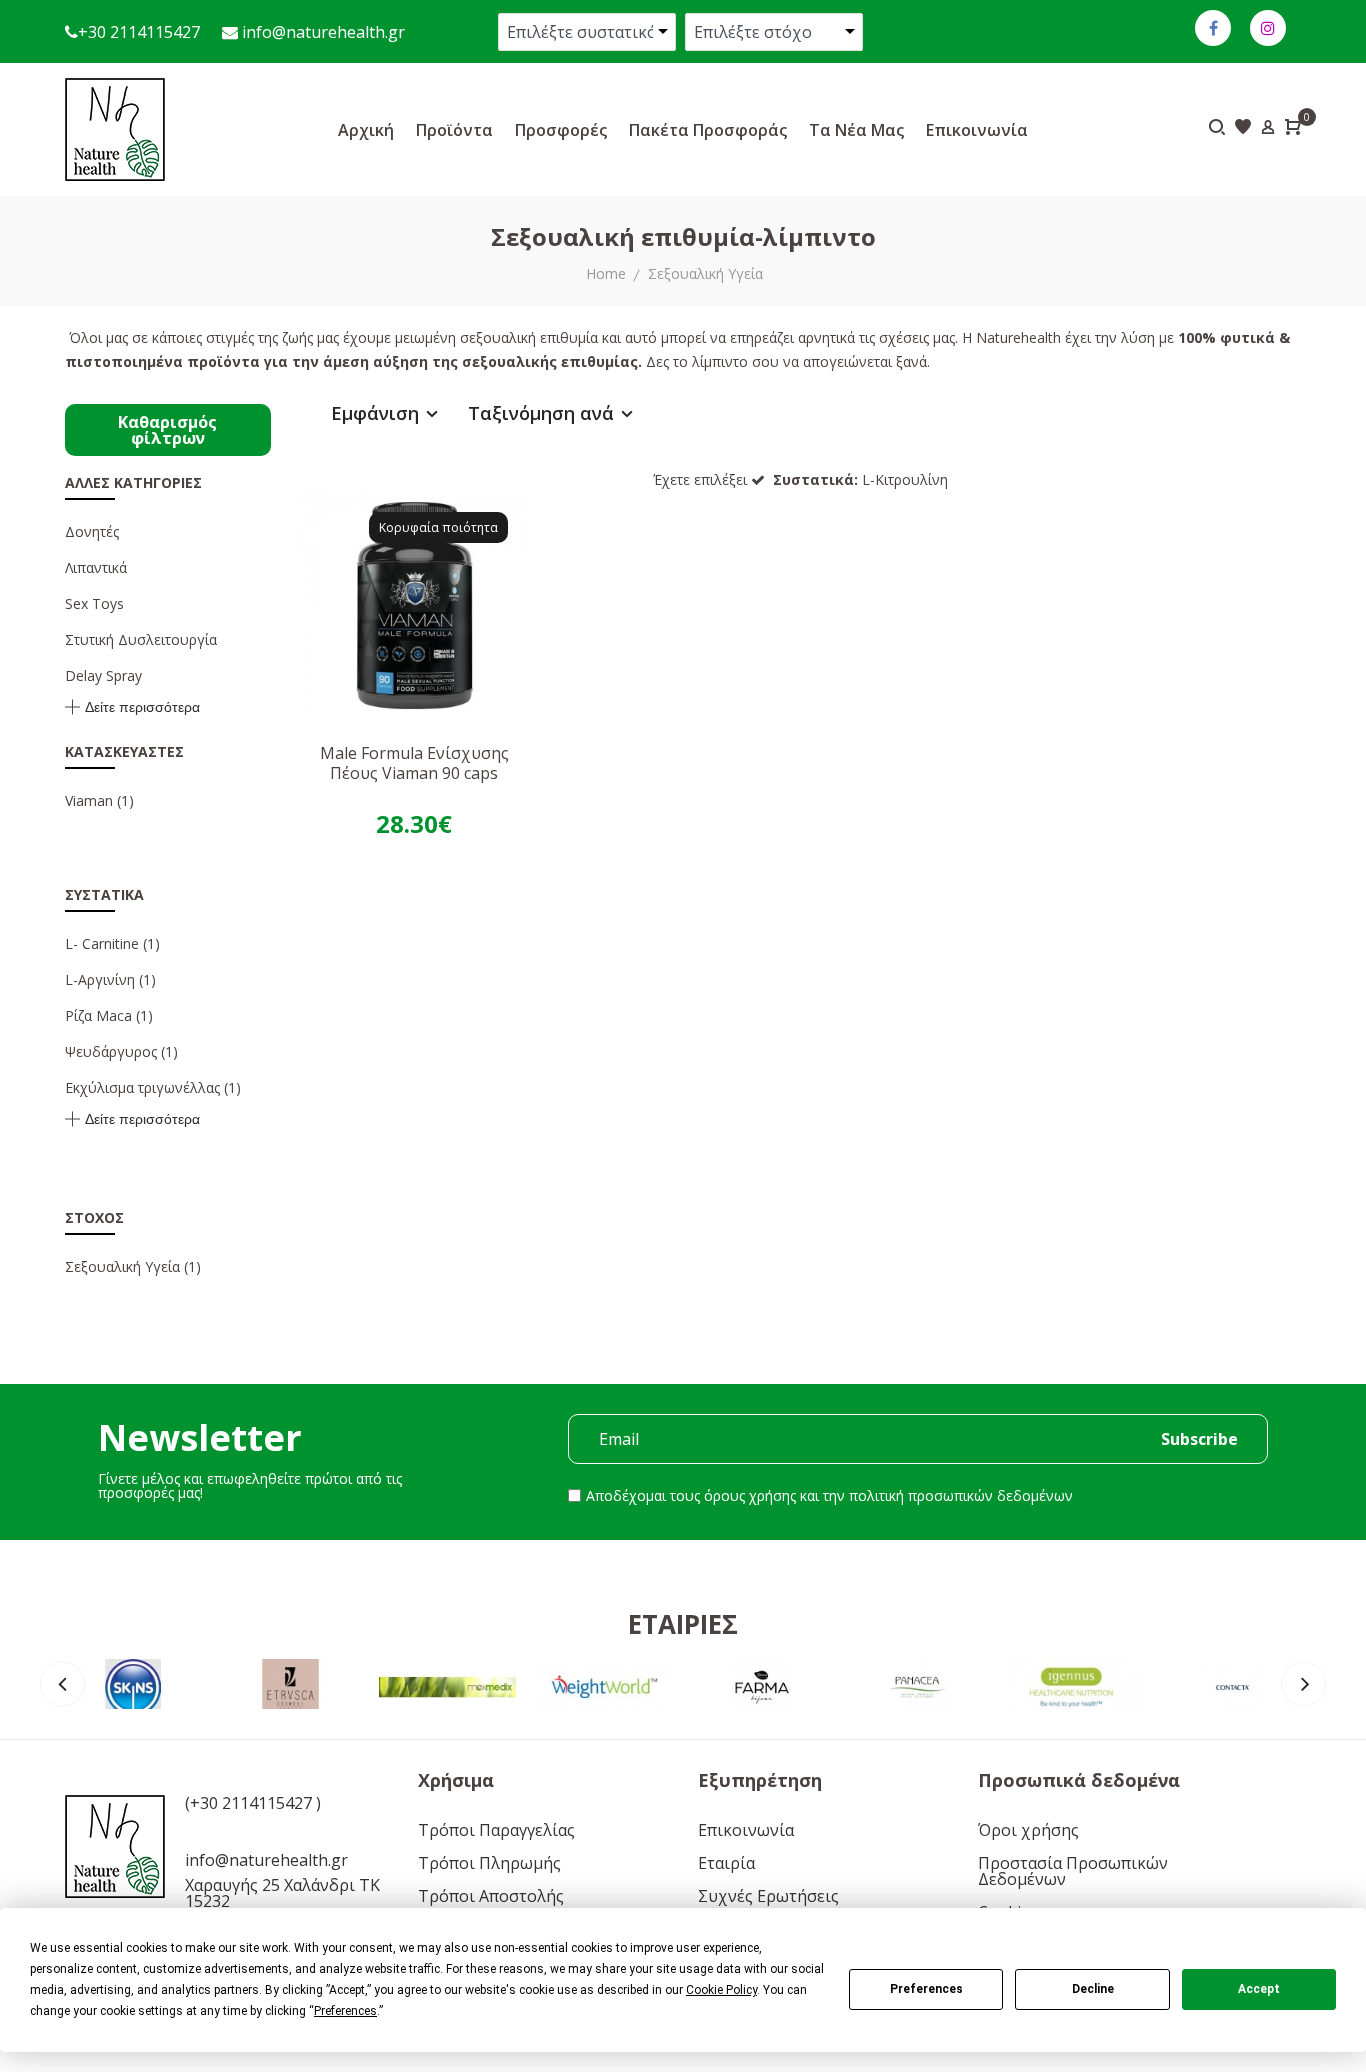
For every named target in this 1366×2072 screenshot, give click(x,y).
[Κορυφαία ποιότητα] (415, 603)
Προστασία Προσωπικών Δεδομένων (1073, 1871)
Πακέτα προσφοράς (708, 130)
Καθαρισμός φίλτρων (167, 430)
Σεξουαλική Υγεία (705, 273)
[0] (1293, 129)
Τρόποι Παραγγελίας (496, 1830)
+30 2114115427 (139, 32)
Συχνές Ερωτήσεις (768, 1896)
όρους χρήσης (750, 1495)
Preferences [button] (345, 2011)
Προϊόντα (454, 130)
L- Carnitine (102, 943)
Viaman (91, 800)
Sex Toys (94, 603)
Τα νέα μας (856, 130)
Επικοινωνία (977, 130)
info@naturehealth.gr (321, 32)
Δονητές (92, 531)
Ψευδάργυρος (111, 1051)
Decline (1093, 1989)
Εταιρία (726, 1863)
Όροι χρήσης (1028, 1830)
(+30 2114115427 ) (253, 1803)
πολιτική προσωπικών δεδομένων (961, 1495)
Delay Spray (103, 675)
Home (606, 273)
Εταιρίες (683, 1624)
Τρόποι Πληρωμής (489, 1863)
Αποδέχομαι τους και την (829, 1495)
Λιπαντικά (96, 567)
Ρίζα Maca (98, 1015)
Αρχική (366, 130)
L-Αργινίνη (100, 979)
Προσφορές (561, 130)
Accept (1259, 1989)
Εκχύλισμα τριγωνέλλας (142, 1087)
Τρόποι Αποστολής (491, 1896)
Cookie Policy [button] (721, 1990)
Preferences (926, 1989)
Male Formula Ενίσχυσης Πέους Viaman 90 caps (414, 762)
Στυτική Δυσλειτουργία (141, 639)
